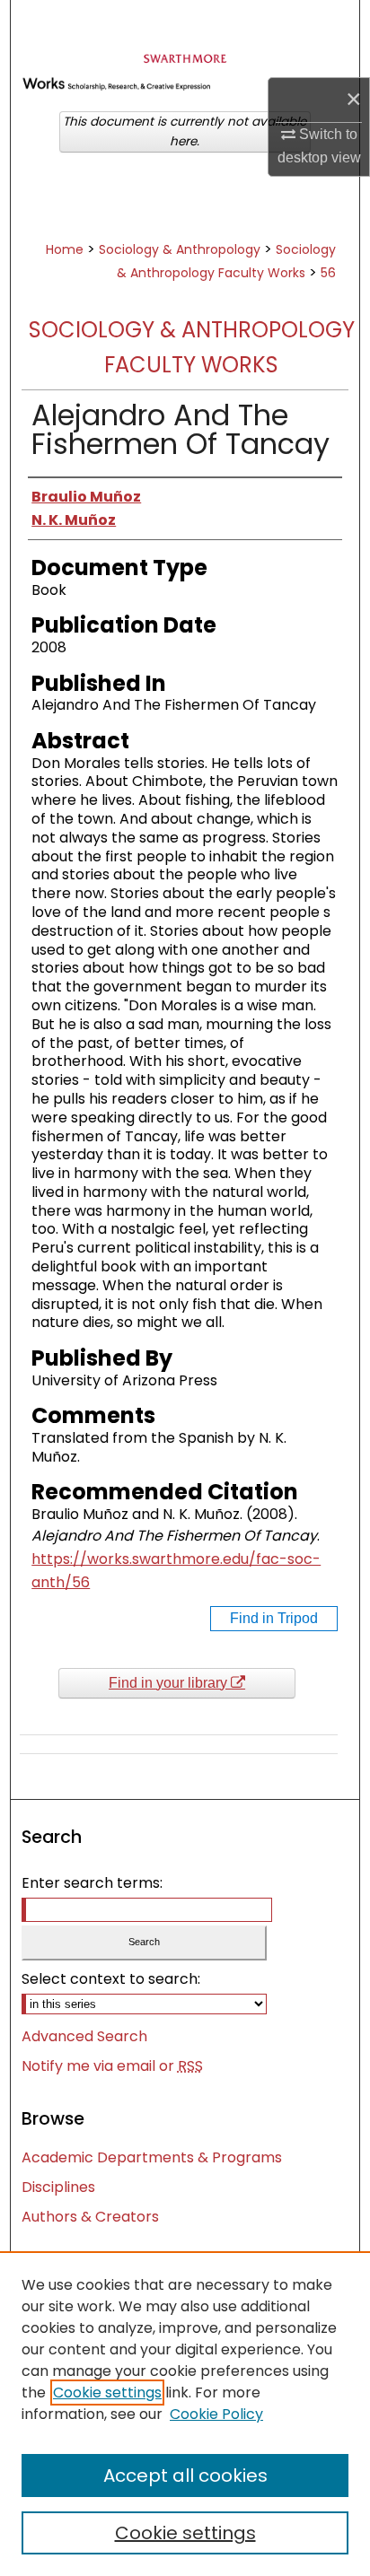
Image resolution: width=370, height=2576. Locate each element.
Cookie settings (107, 2393)
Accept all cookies (185, 2476)
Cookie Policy (216, 2414)
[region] (185, 2414)
